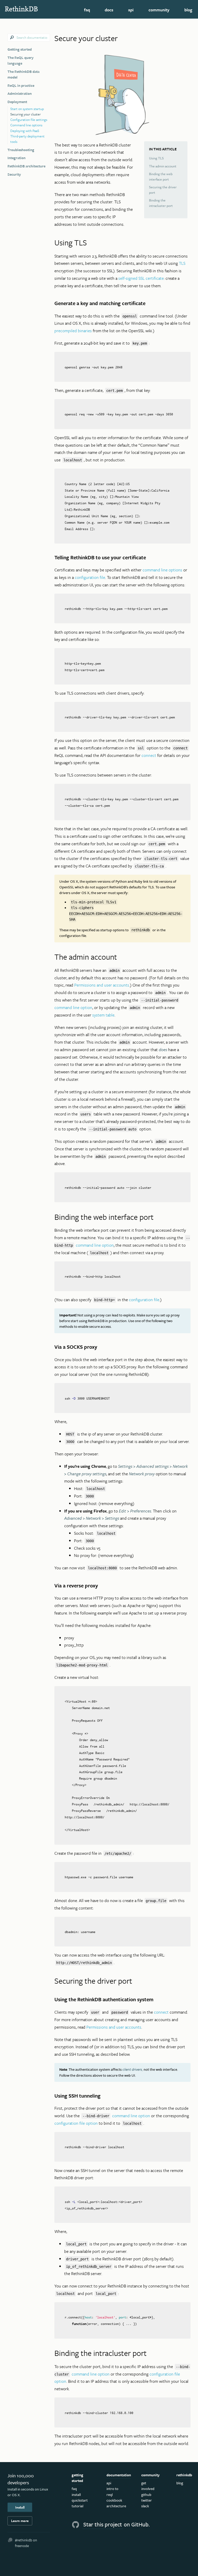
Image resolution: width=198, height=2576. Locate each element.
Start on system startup (27, 109)
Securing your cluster (26, 114)
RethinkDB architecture (26, 166)
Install (20, 2507)
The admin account (163, 166)
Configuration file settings (29, 120)
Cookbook (114, 2500)
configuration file (90, 577)
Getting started (20, 49)
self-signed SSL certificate (141, 278)
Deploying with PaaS (25, 131)
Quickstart (80, 2500)
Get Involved (148, 2486)
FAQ (87, 10)
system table (103, 1015)
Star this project (103, 2524)
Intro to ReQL (112, 2491)
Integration (16, 158)
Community (159, 10)
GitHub (146, 2494)
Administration (20, 93)
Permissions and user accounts (102, 985)
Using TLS (156, 158)
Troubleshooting (21, 150)
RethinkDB (31, 9)
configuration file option (76, 2123)
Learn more (20, 2521)
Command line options (26, 125)
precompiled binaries (73, 331)
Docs (109, 10)
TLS (182, 263)
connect (149, 755)
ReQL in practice (21, 85)
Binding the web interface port (161, 177)
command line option (73, 1007)
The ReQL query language (20, 60)
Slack (145, 2506)
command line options (162, 570)
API (131, 10)
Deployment (17, 102)
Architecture (116, 2506)
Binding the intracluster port (161, 203)
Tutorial (77, 2506)
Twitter (147, 2500)
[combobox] (29, 38)
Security (14, 174)
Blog (188, 10)
